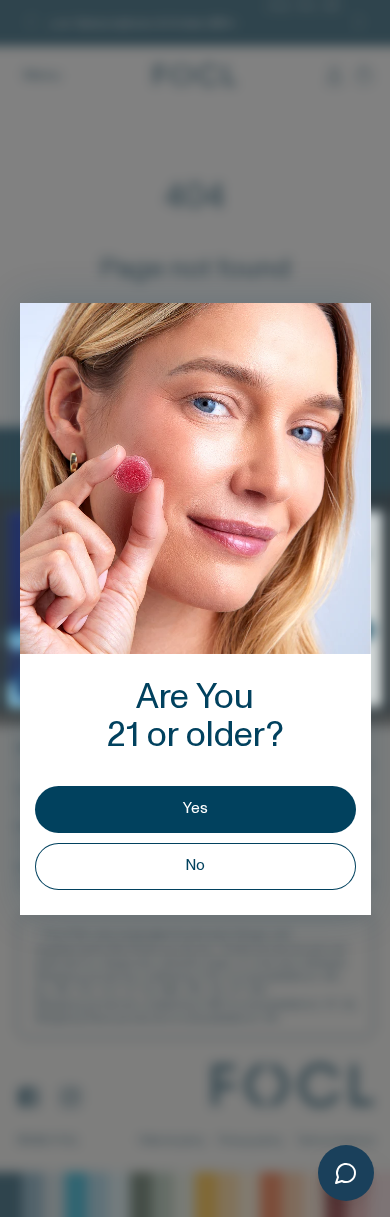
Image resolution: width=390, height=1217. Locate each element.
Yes (195, 808)
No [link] (195, 865)
